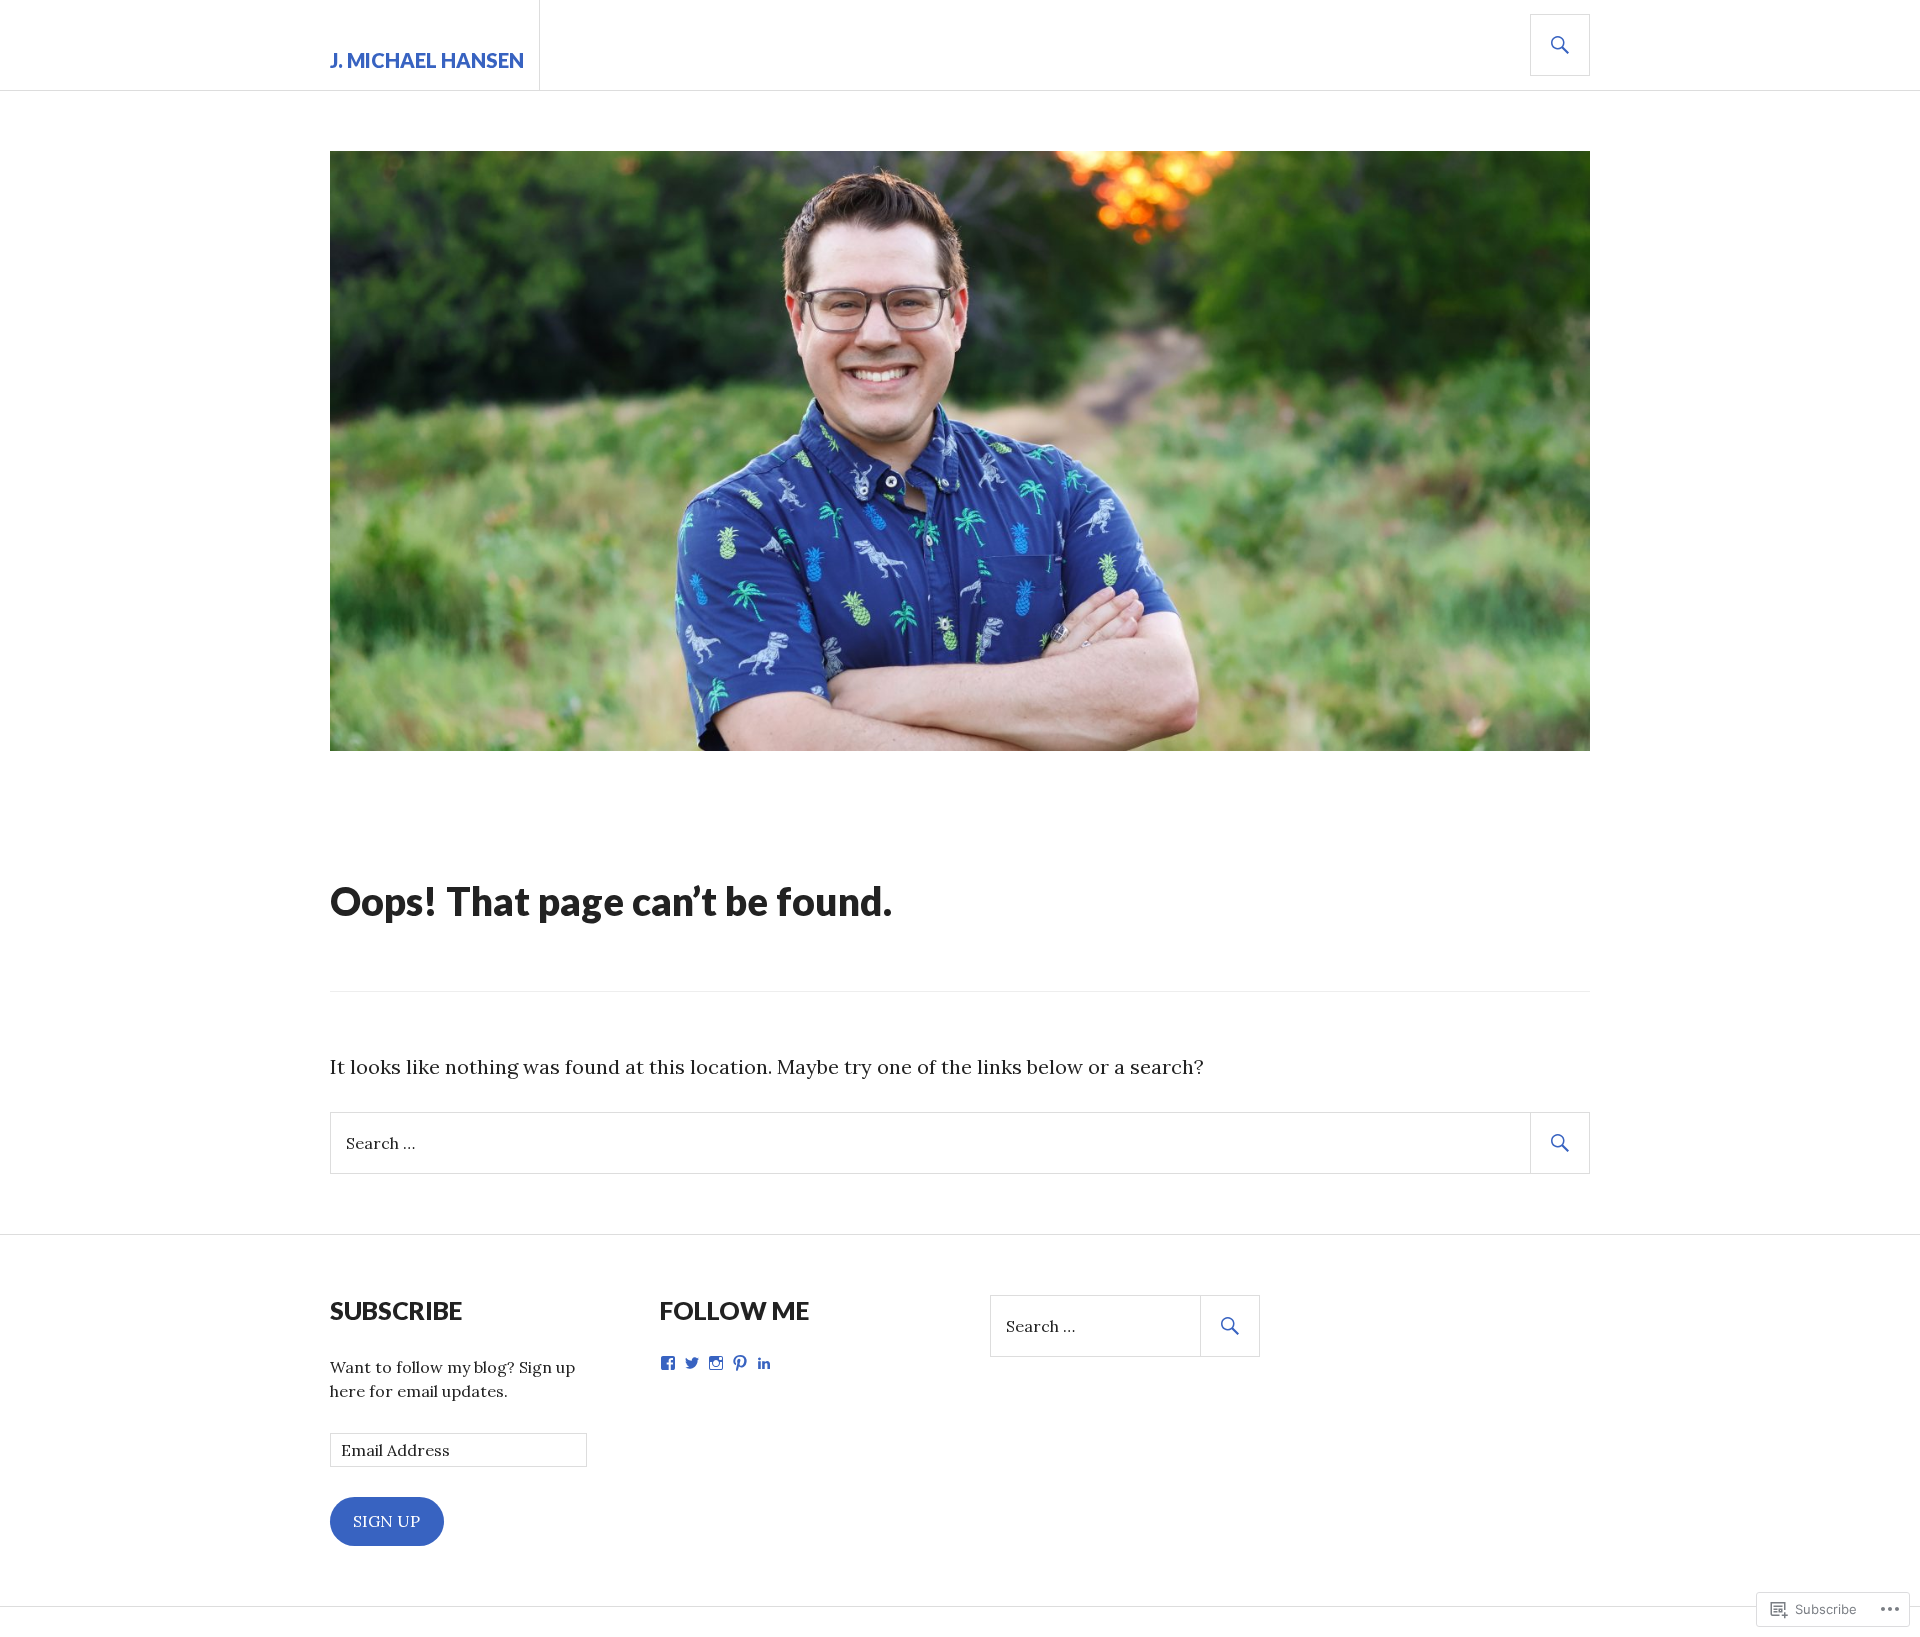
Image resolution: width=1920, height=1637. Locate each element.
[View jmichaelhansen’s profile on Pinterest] (740, 1363)
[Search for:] (960, 1141)
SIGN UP (386, 1521)
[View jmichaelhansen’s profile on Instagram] (716, 1363)
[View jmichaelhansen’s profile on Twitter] (692, 1363)
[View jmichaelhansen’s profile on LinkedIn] (764, 1363)
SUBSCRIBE (396, 1310)
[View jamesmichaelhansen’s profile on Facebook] (668, 1363)
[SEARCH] (1560, 45)
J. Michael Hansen (427, 60)
